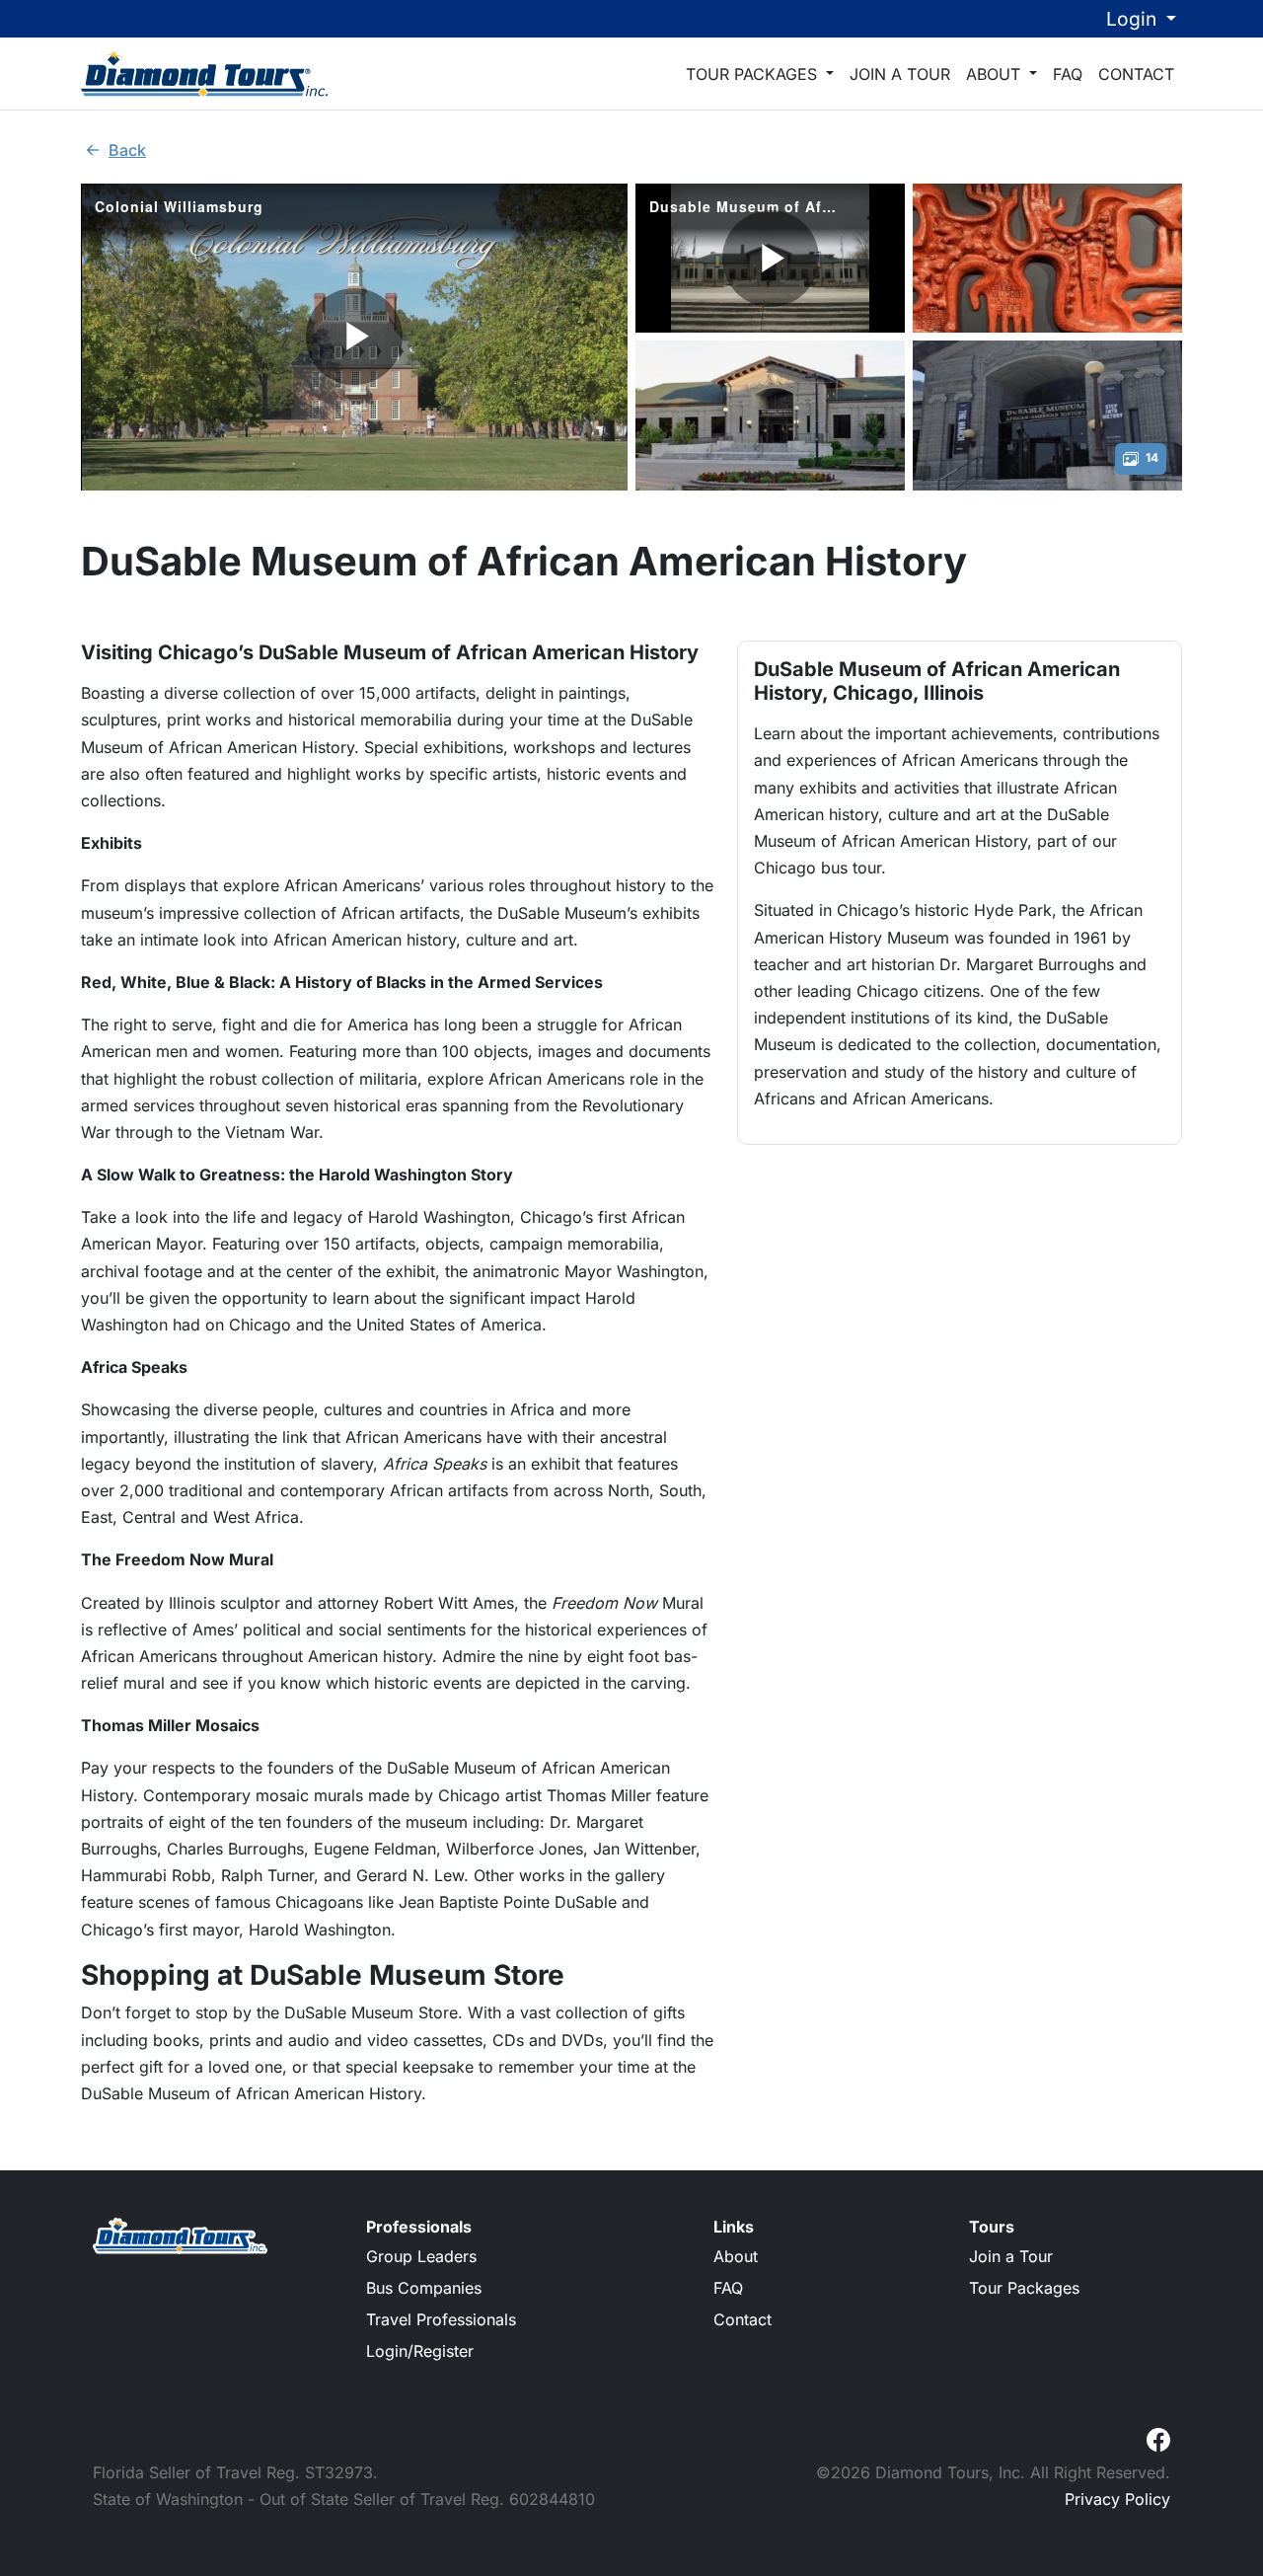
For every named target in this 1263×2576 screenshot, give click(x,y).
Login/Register (420, 2351)
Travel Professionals (441, 2319)
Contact (1136, 74)
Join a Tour (900, 74)
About (996, 74)
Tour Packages (754, 74)
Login (1134, 19)
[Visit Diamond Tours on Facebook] (1158, 2438)
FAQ (1068, 74)
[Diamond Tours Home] (204, 73)
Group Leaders (421, 2256)
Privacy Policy (1117, 2499)
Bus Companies (424, 2288)
